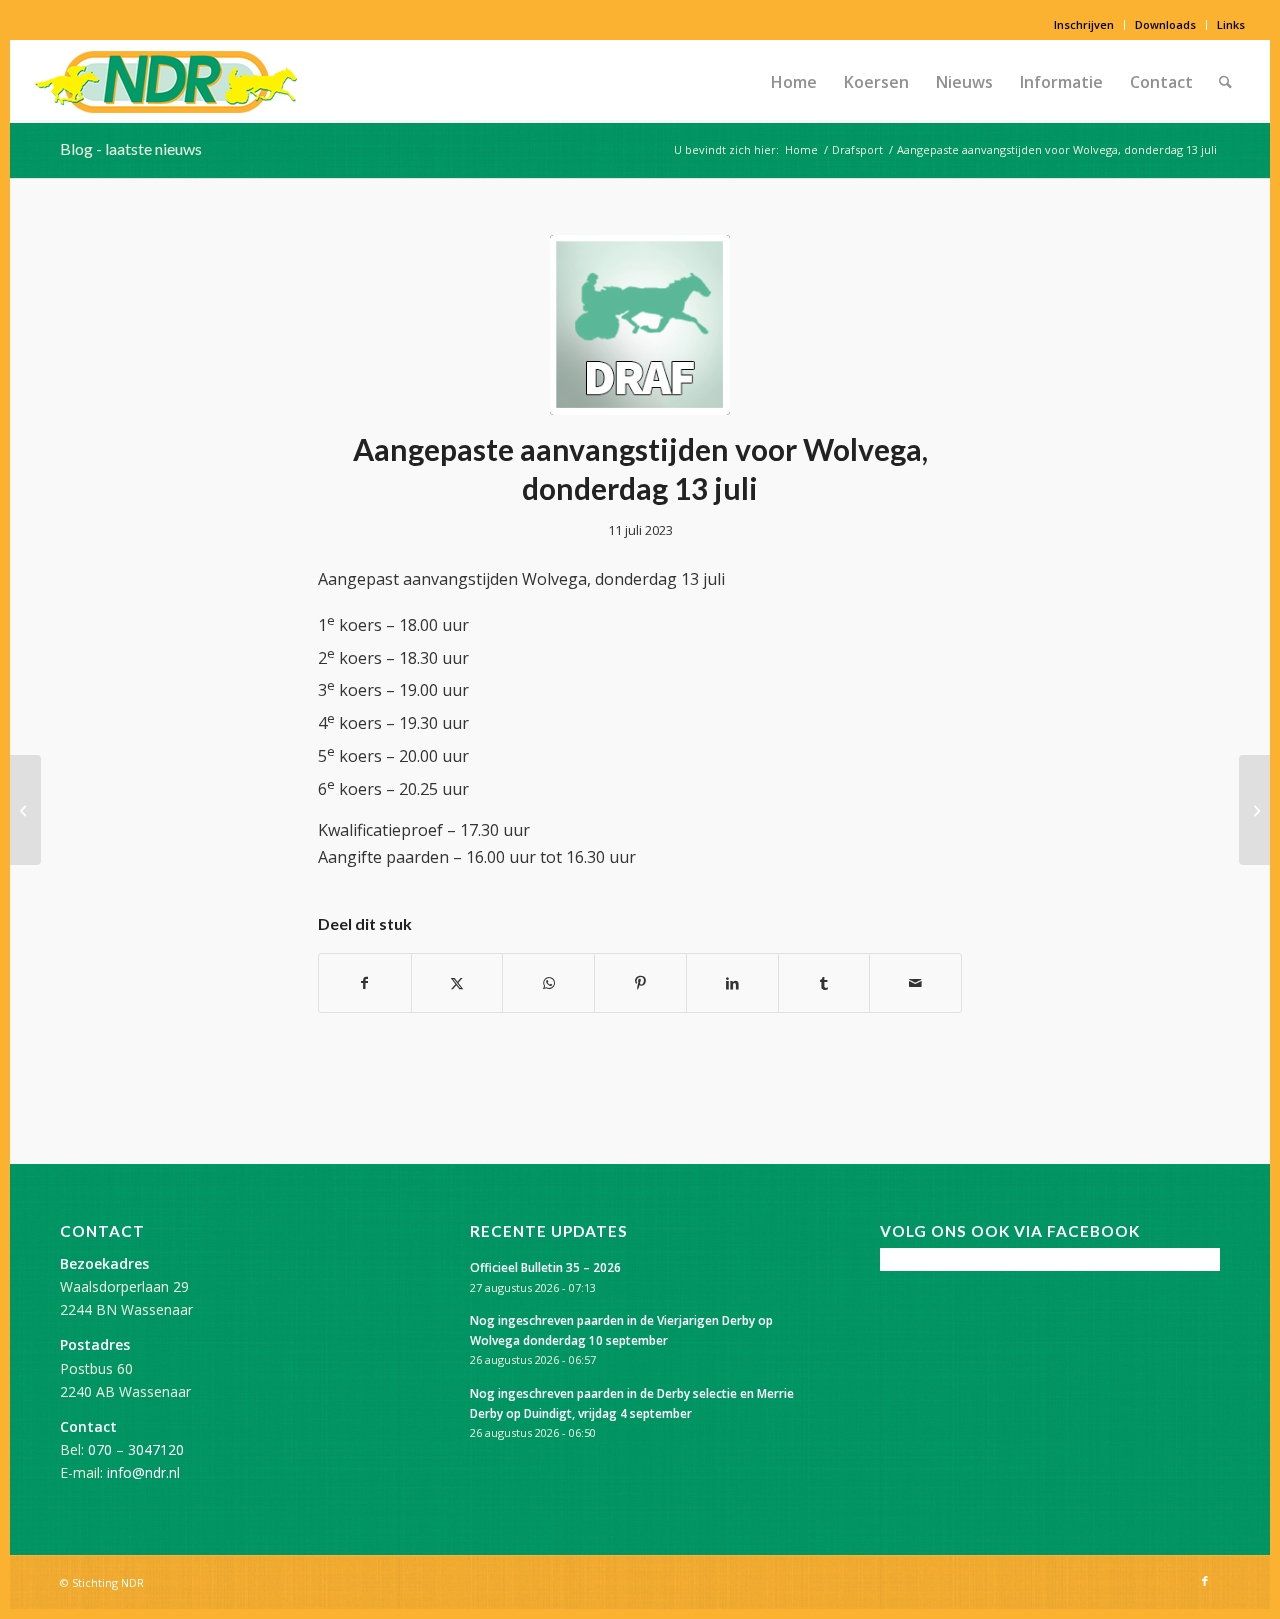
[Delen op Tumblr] (824, 983)
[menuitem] (1084, 25)
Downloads (1165, 24)
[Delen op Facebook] (365, 983)
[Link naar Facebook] (1205, 1581)
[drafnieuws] (640, 325)
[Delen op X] (457, 983)
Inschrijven (1084, 24)
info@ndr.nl (143, 1472)
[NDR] (166, 82)
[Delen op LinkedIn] (732, 983)
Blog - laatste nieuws (131, 148)
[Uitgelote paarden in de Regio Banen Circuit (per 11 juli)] (25, 810)
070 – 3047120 (136, 1449)
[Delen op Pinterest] (640, 983)
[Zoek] (1225, 82)
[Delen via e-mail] (915, 983)
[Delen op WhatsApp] (548, 983)
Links (1231, 24)
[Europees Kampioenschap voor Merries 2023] (1254, 810)
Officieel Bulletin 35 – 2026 (545, 1267)
